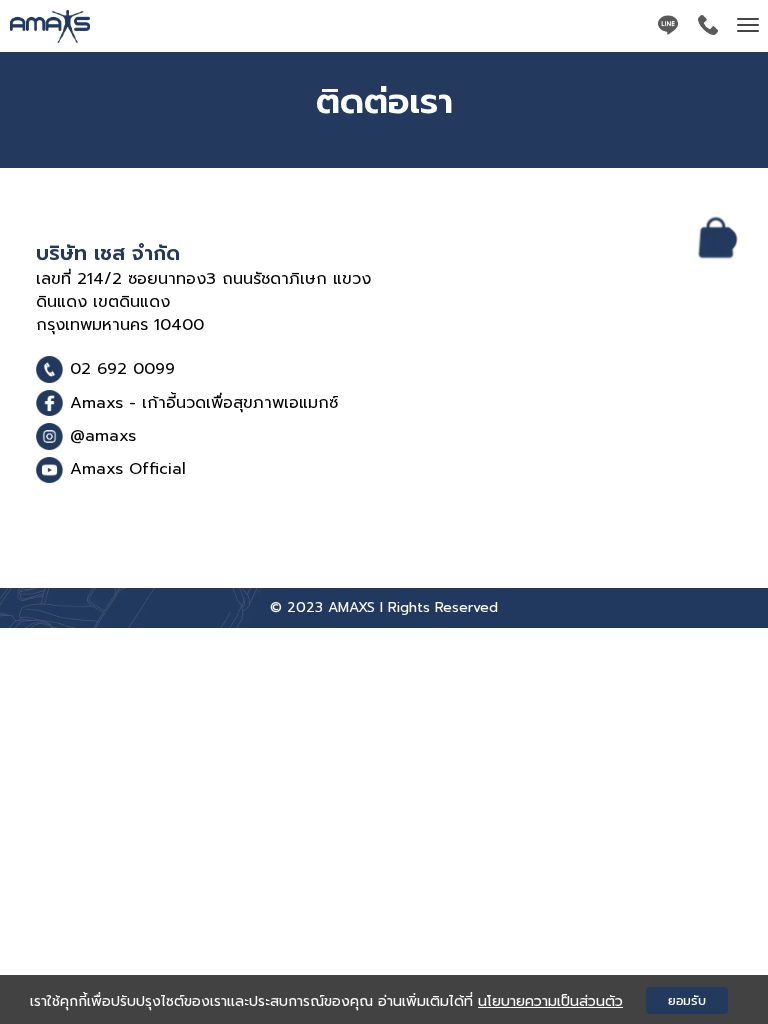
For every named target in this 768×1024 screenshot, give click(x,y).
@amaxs (103, 436)
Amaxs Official (128, 469)
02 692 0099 (122, 369)
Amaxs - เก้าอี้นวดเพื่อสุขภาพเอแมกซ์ (204, 403)
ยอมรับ (687, 1000)
